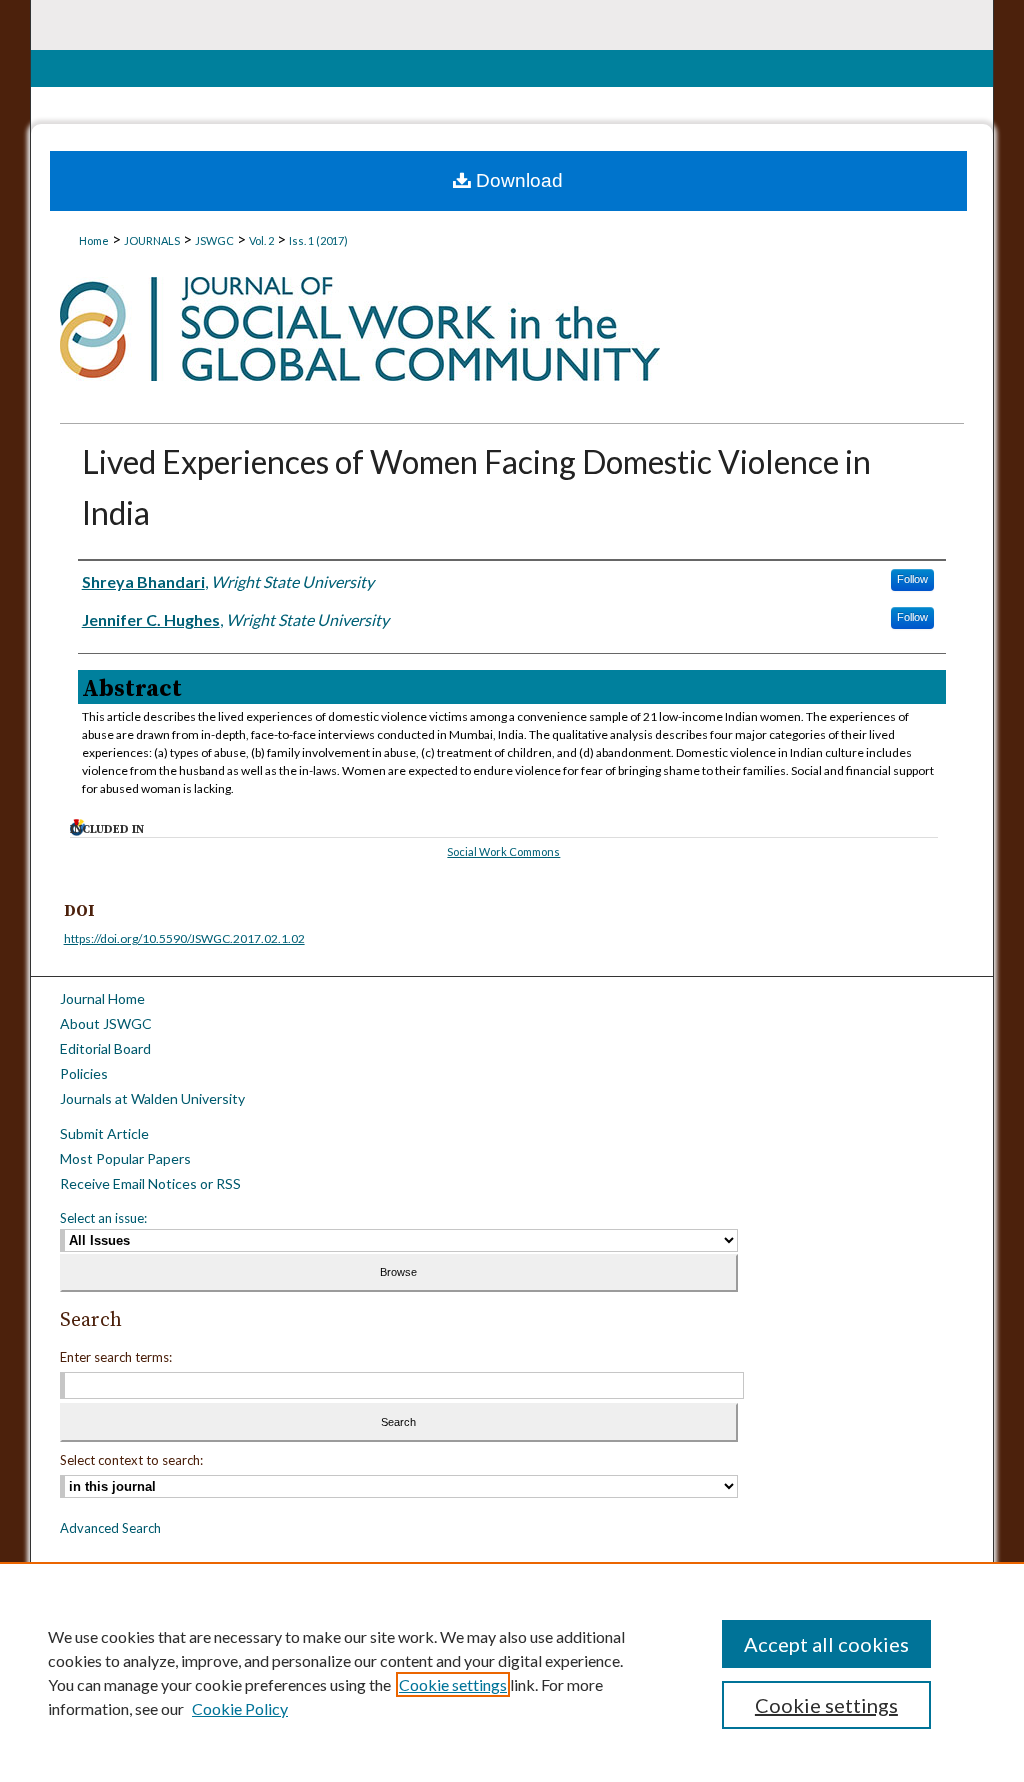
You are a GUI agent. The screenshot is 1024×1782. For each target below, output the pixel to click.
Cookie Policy (240, 1708)
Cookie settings (453, 1684)
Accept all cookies (826, 1644)
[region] (512, 1672)
